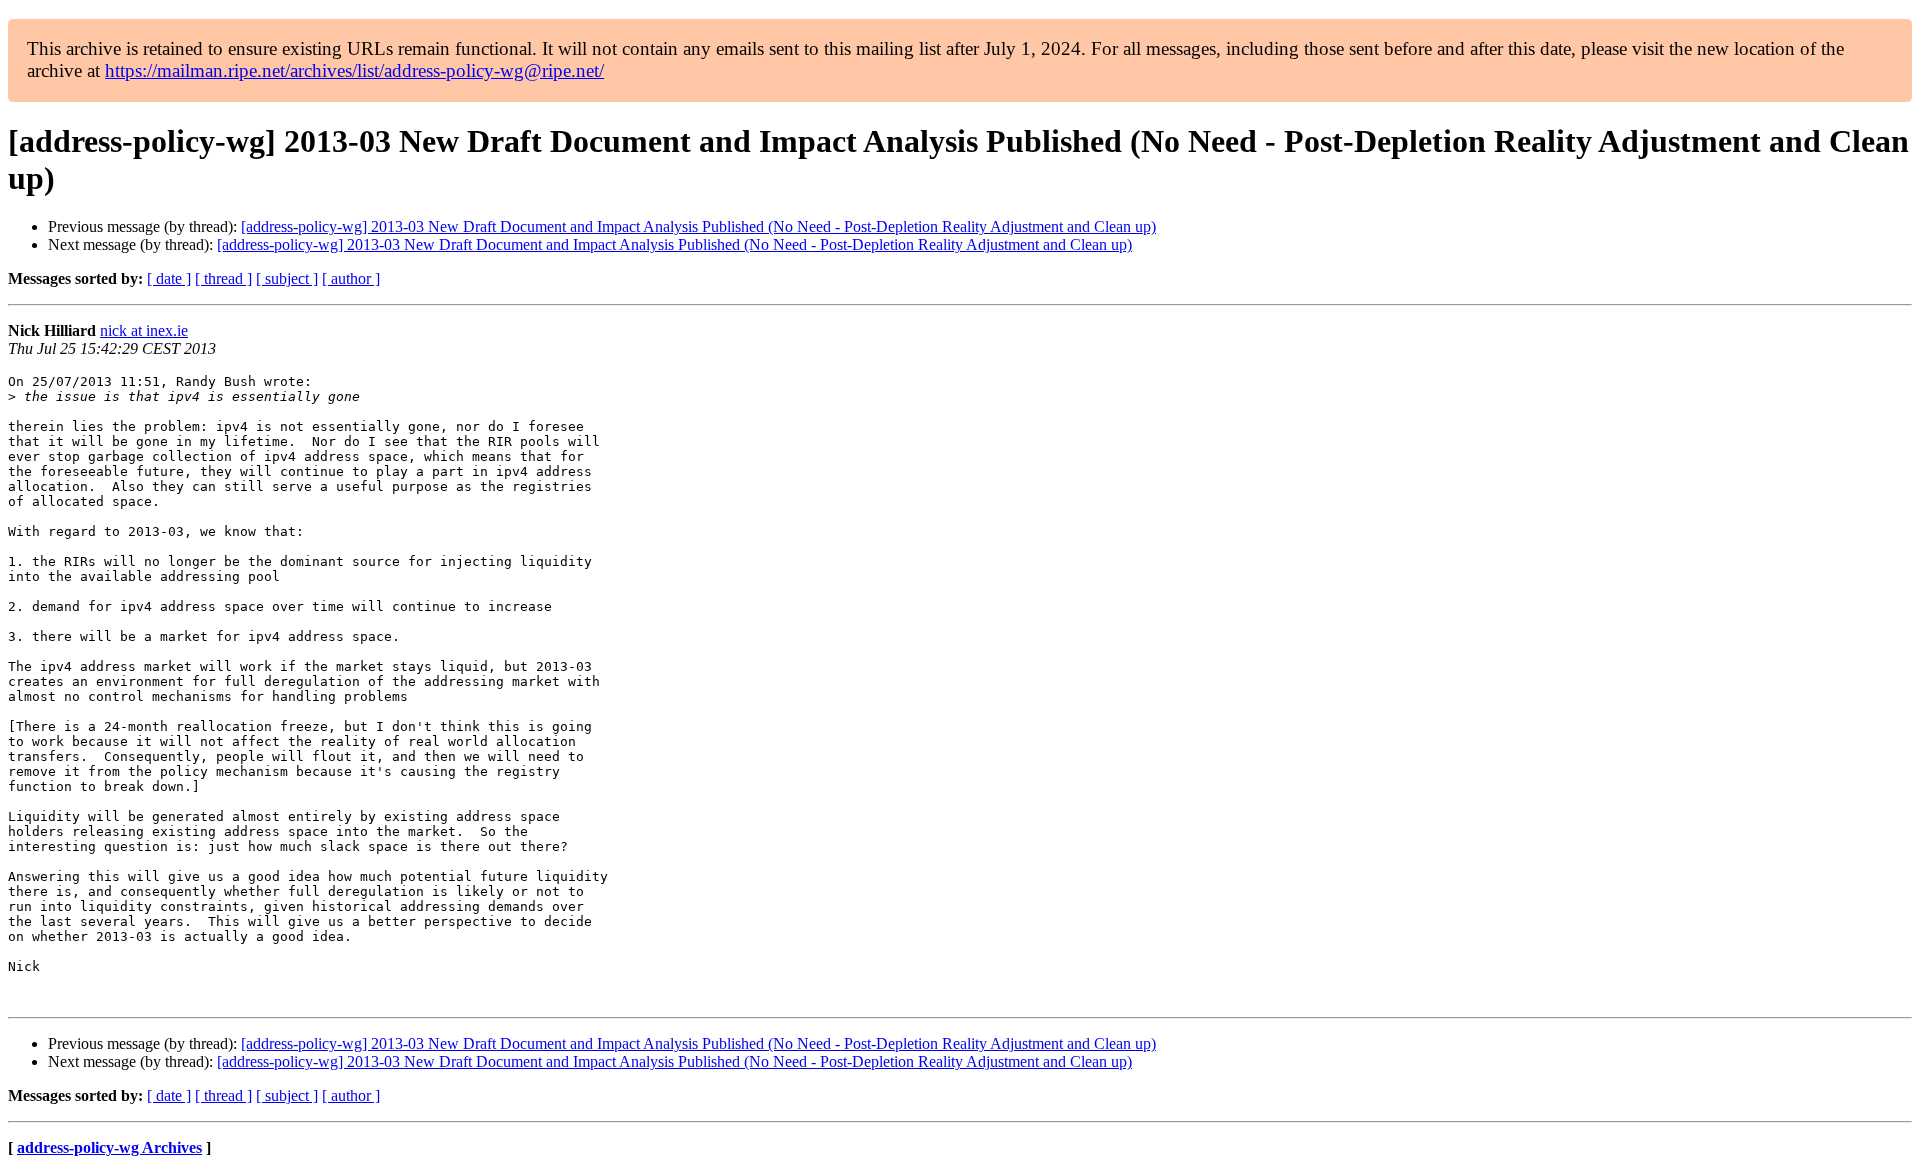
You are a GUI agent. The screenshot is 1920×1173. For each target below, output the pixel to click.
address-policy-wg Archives (109, 1147)
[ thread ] (223, 278)
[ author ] (351, 278)
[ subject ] (287, 278)
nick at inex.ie (144, 330)
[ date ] (169, 278)
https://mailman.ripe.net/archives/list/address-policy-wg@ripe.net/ (354, 70)
